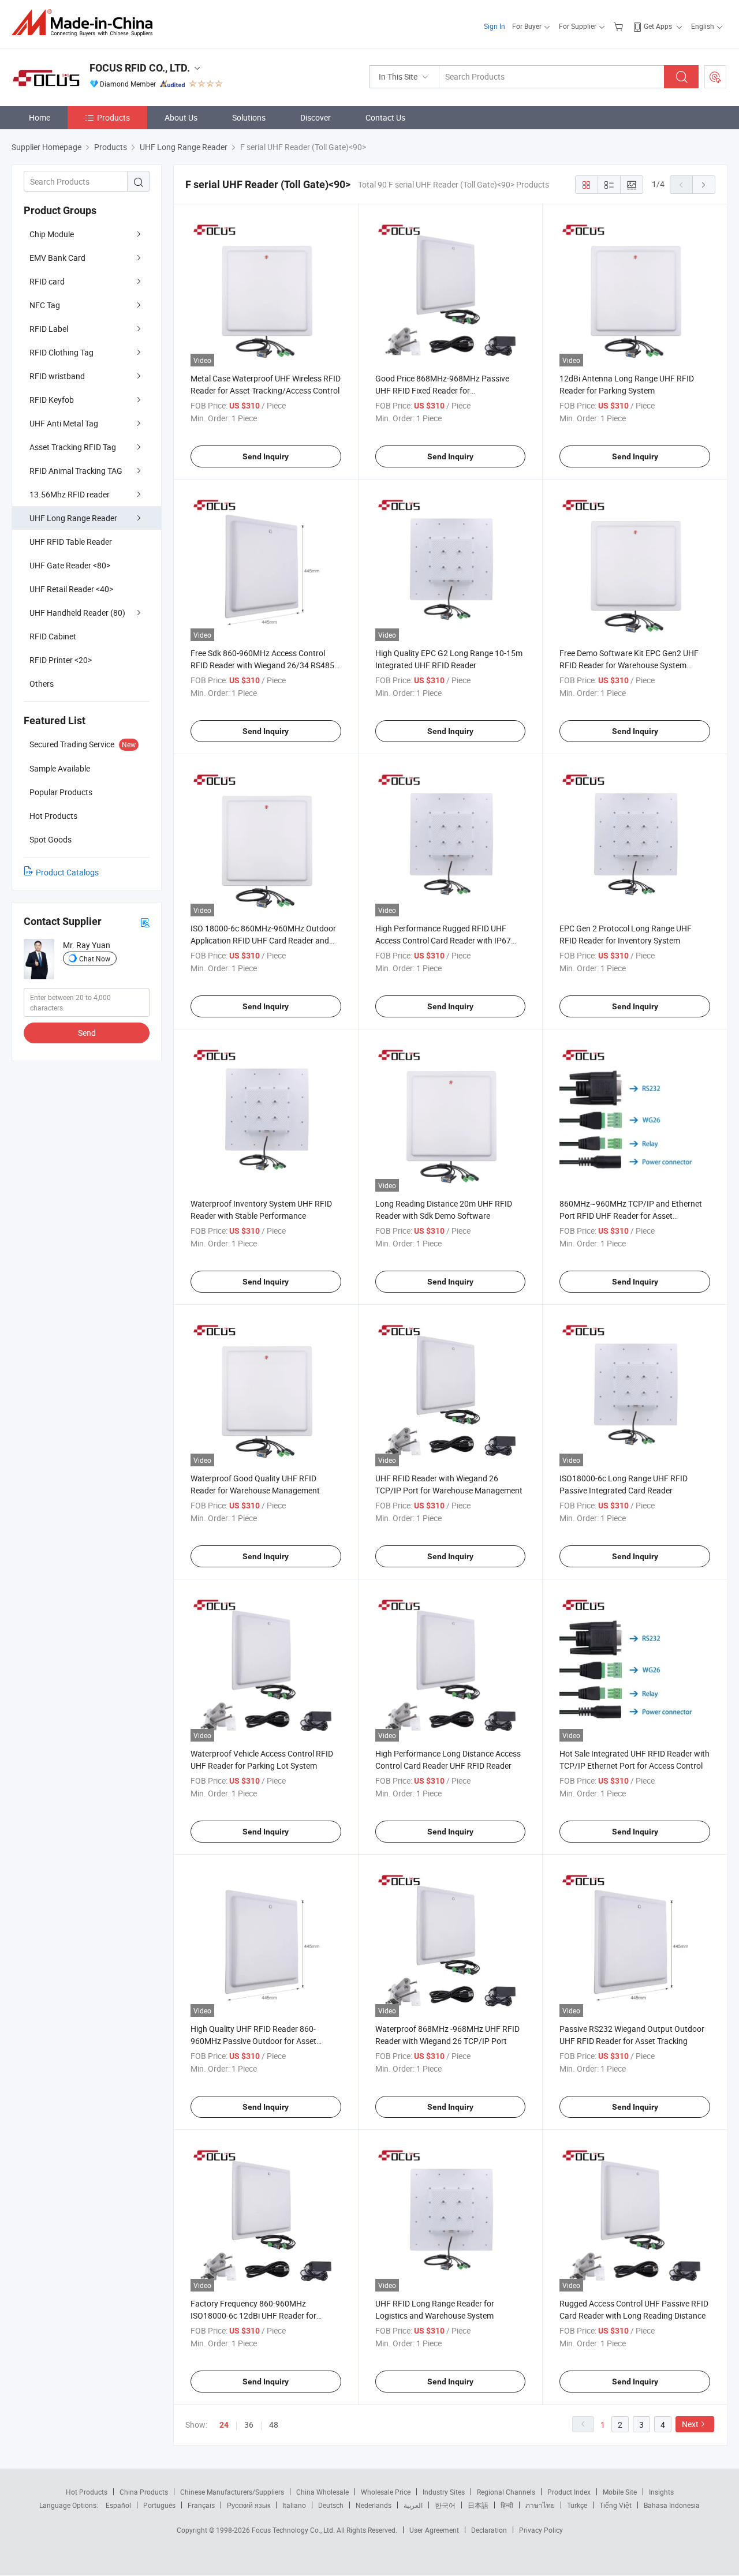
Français (201, 2505)
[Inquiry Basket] (620, 26)
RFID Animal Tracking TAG (76, 471)
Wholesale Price (386, 2492)
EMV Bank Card (57, 258)
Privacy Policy (541, 2530)
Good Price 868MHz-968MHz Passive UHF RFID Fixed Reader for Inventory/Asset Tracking (442, 390)
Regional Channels (506, 2492)
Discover (316, 117)
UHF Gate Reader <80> (70, 565)
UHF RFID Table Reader (71, 542)
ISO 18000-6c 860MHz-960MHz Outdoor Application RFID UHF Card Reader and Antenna (263, 940)
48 (274, 2425)
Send (87, 1033)
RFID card (47, 281)
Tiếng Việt (615, 2505)
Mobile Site (620, 2492)
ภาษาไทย (540, 2505)
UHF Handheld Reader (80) (77, 613)
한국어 (445, 2505)
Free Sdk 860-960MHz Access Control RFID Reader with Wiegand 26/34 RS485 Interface (262, 665)
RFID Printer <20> (61, 660)
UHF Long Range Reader (73, 518)
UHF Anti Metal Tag (64, 423)
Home (40, 117)
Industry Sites (444, 2492)
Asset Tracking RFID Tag (73, 447)
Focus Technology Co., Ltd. (294, 2530)
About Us (181, 117)
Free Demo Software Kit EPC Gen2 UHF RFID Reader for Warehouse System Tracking (629, 665)
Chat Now (95, 958)
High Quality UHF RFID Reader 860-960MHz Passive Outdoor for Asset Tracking (253, 2041)
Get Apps (658, 26)
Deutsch (331, 2505)
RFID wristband (57, 376)
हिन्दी (507, 2505)
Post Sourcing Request (715, 77)
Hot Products (87, 2492)
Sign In (494, 26)
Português (159, 2505)
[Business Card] (145, 922)
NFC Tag (45, 305)
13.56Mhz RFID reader (70, 494)
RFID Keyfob (52, 400)
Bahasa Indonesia (672, 2505)
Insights (661, 2492)
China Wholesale (322, 2492)
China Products (144, 2492)
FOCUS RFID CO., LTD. (140, 68)
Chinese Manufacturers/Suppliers (232, 2492)
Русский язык (249, 2505)
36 (249, 2425)
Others (42, 684)
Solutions (249, 117)
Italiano (294, 2505)
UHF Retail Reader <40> (71, 589)
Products (113, 117)
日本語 (478, 2505)
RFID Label (49, 329)
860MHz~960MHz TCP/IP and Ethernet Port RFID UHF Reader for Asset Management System (631, 1216)
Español (118, 2505)
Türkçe (577, 2505)
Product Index (569, 2492)
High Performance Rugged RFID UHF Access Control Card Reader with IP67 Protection (443, 940)
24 (224, 2425)
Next (690, 2424)
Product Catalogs (67, 872)
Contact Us (385, 117)
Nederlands (374, 2505)
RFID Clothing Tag (61, 352)
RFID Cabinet (53, 636)
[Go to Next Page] (704, 185)
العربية (413, 2505)
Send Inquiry (266, 456)
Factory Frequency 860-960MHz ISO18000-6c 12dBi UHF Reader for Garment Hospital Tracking (253, 2315)
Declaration (489, 2530)
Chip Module (52, 234)
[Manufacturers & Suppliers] (86, 23)
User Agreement (434, 2530)
